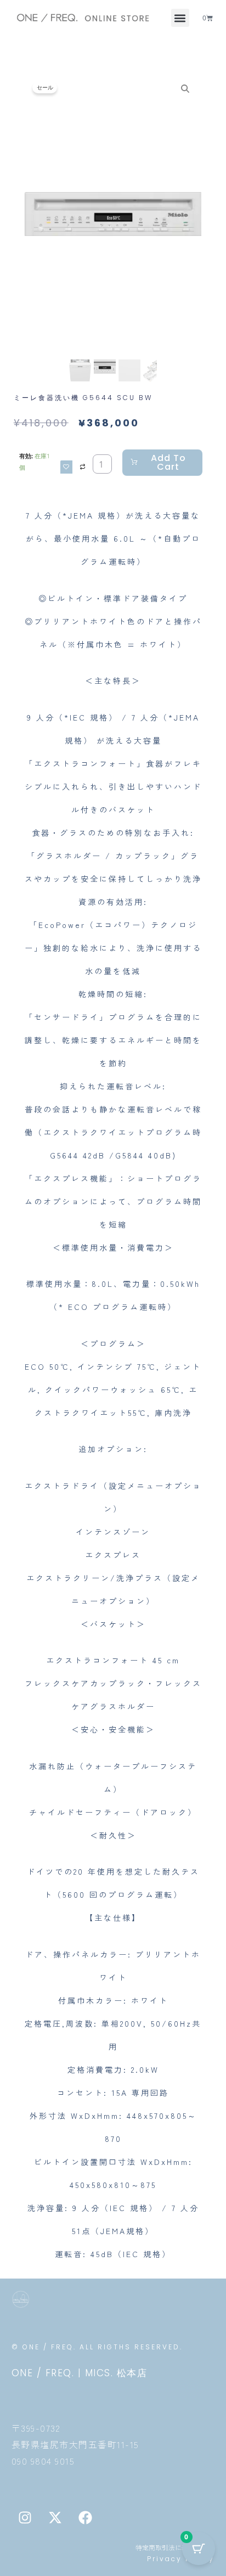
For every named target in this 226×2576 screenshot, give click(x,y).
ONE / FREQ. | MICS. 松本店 (80, 2373)
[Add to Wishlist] (66, 467)
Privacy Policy (181, 2559)
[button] (180, 18)
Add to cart (168, 462)
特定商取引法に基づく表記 (175, 2547)
